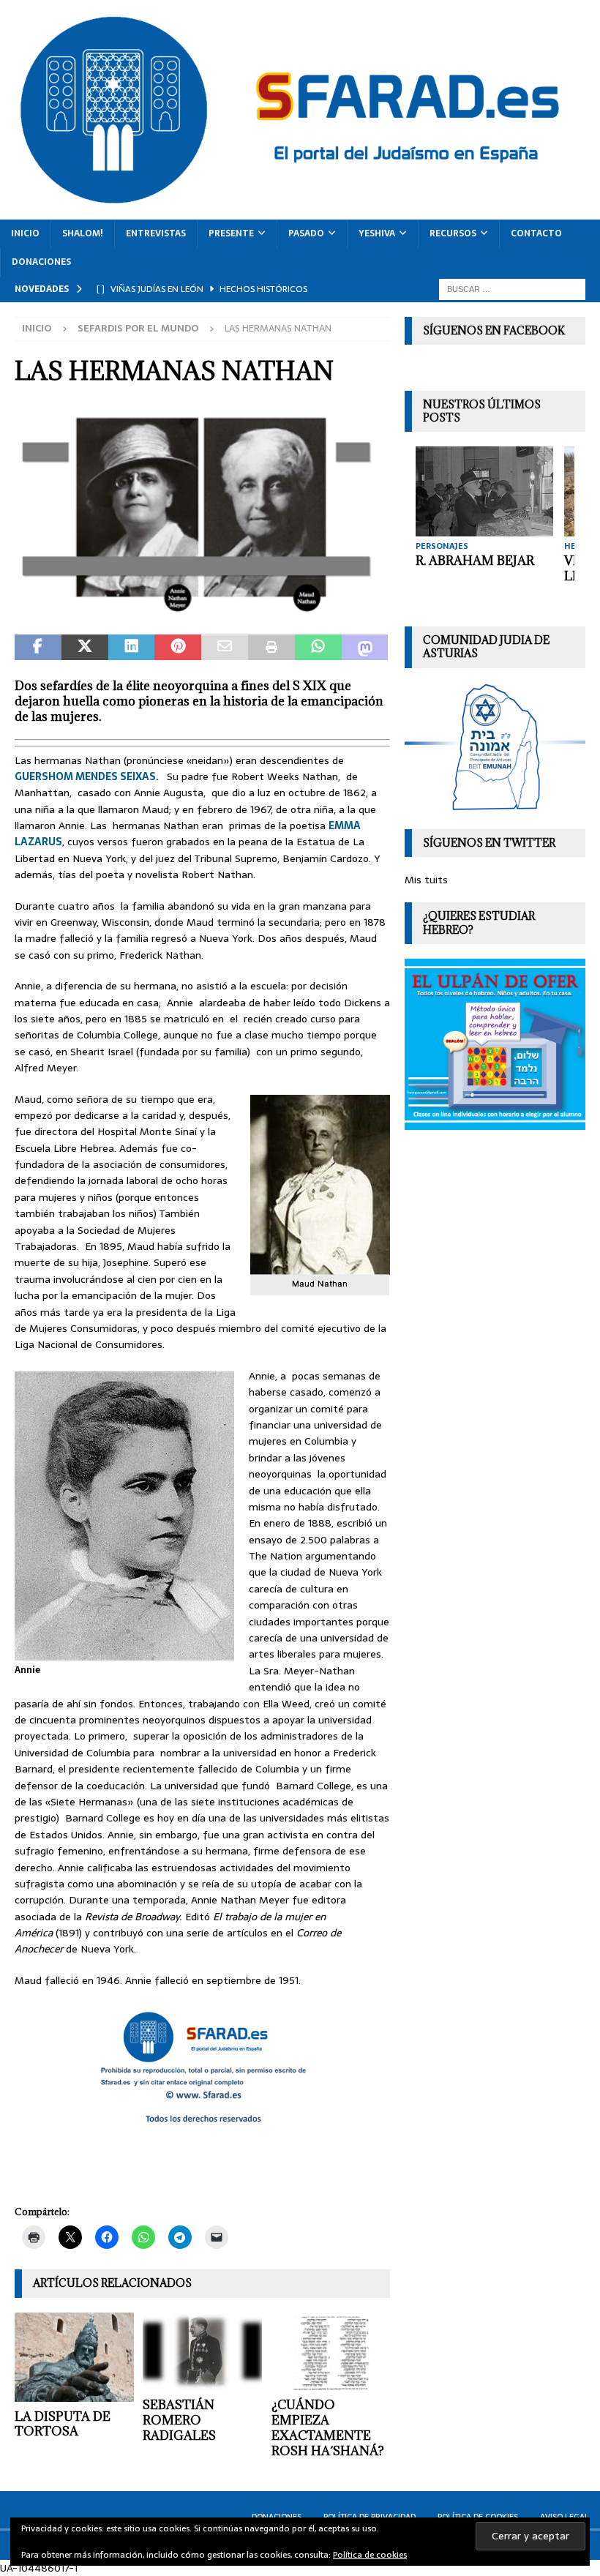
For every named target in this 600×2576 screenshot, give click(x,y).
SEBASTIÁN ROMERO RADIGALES (179, 2420)
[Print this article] (271, 648)
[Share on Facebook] (38, 648)
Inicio (25, 233)
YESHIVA (377, 233)
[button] (202, 513)
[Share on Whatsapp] (318, 648)
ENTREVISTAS (156, 233)
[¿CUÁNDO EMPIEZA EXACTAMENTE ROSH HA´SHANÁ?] (331, 2352)
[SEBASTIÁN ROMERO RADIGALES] (202, 2352)
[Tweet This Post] (85, 648)
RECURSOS (453, 233)
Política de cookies (370, 2555)
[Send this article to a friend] (225, 648)
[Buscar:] (512, 288)
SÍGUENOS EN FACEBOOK (494, 330)
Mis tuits (426, 880)
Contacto (536, 233)
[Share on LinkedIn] (132, 648)
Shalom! (83, 233)
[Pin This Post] (178, 648)
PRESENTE (231, 233)
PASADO (306, 233)
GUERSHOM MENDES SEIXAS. (88, 776)
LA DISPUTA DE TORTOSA (63, 2424)
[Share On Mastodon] (365, 648)
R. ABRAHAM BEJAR (475, 561)
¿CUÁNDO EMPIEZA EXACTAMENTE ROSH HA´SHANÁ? (328, 2427)
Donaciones (41, 262)
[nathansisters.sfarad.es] (202, 611)
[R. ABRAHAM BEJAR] (484, 491)
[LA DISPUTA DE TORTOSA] (74, 2357)
